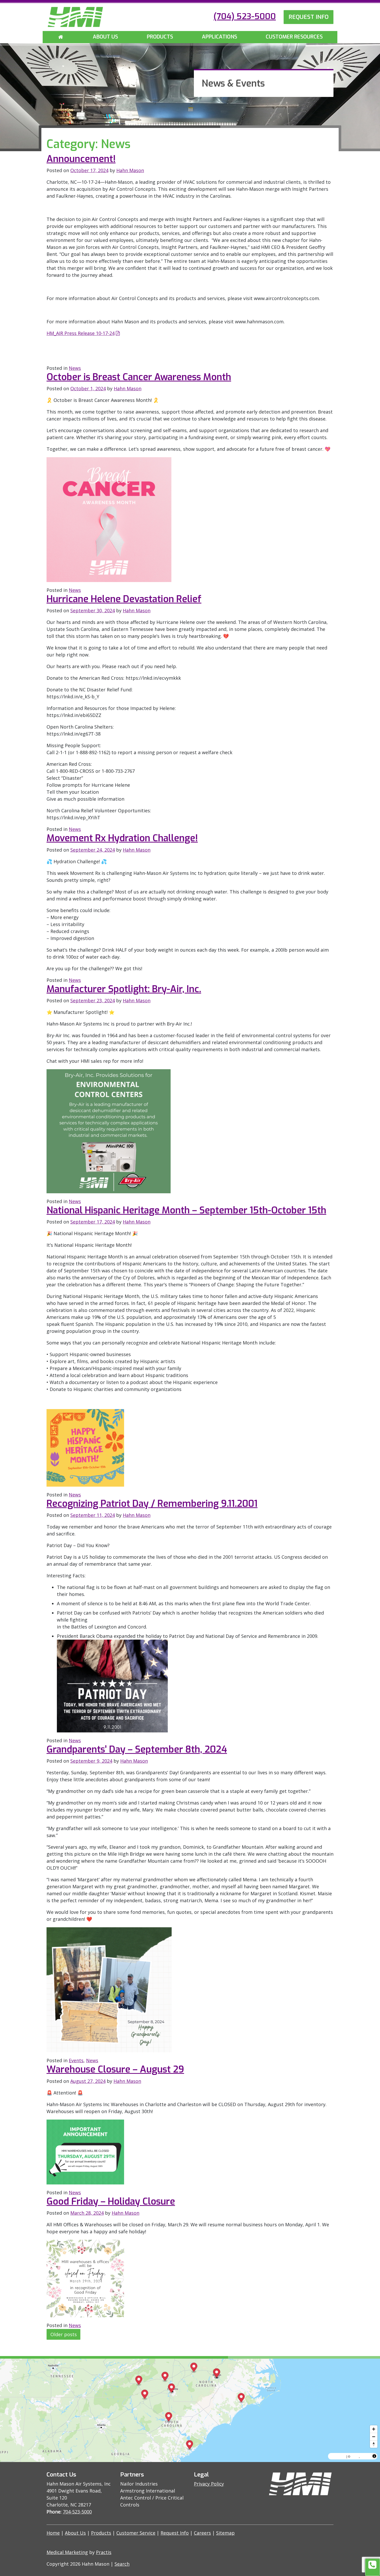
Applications (219, 37)
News (75, 368)
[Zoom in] (374, 2429)
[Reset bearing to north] (374, 2444)
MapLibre (338, 2456)
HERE (365, 2456)
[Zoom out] (374, 2437)
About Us (105, 37)
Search (122, 2564)
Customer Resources (294, 37)
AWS (355, 2456)
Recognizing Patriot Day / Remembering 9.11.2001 (152, 1504)
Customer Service (136, 2533)
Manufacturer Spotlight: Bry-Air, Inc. (124, 989)
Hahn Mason (130, 170)
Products (160, 37)
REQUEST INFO (309, 17)
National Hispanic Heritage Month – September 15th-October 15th (186, 1210)
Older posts (64, 2334)
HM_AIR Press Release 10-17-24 (81, 333)
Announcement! (81, 159)
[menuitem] (61, 37)
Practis (104, 2552)
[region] (190, 2410)
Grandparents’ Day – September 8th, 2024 (137, 1749)
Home (53, 2533)
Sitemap (225, 2533)
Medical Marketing (67, 2552)
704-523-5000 (77, 2512)
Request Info (175, 2533)
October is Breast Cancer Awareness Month (139, 377)
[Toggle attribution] (374, 2456)
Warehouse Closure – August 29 (115, 2069)
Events (76, 2060)
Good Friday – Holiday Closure (111, 2202)
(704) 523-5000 (245, 16)
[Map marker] (165, 2377)
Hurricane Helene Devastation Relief (124, 599)
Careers (202, 2533)
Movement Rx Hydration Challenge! (122, 838)
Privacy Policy (209, 2484)
